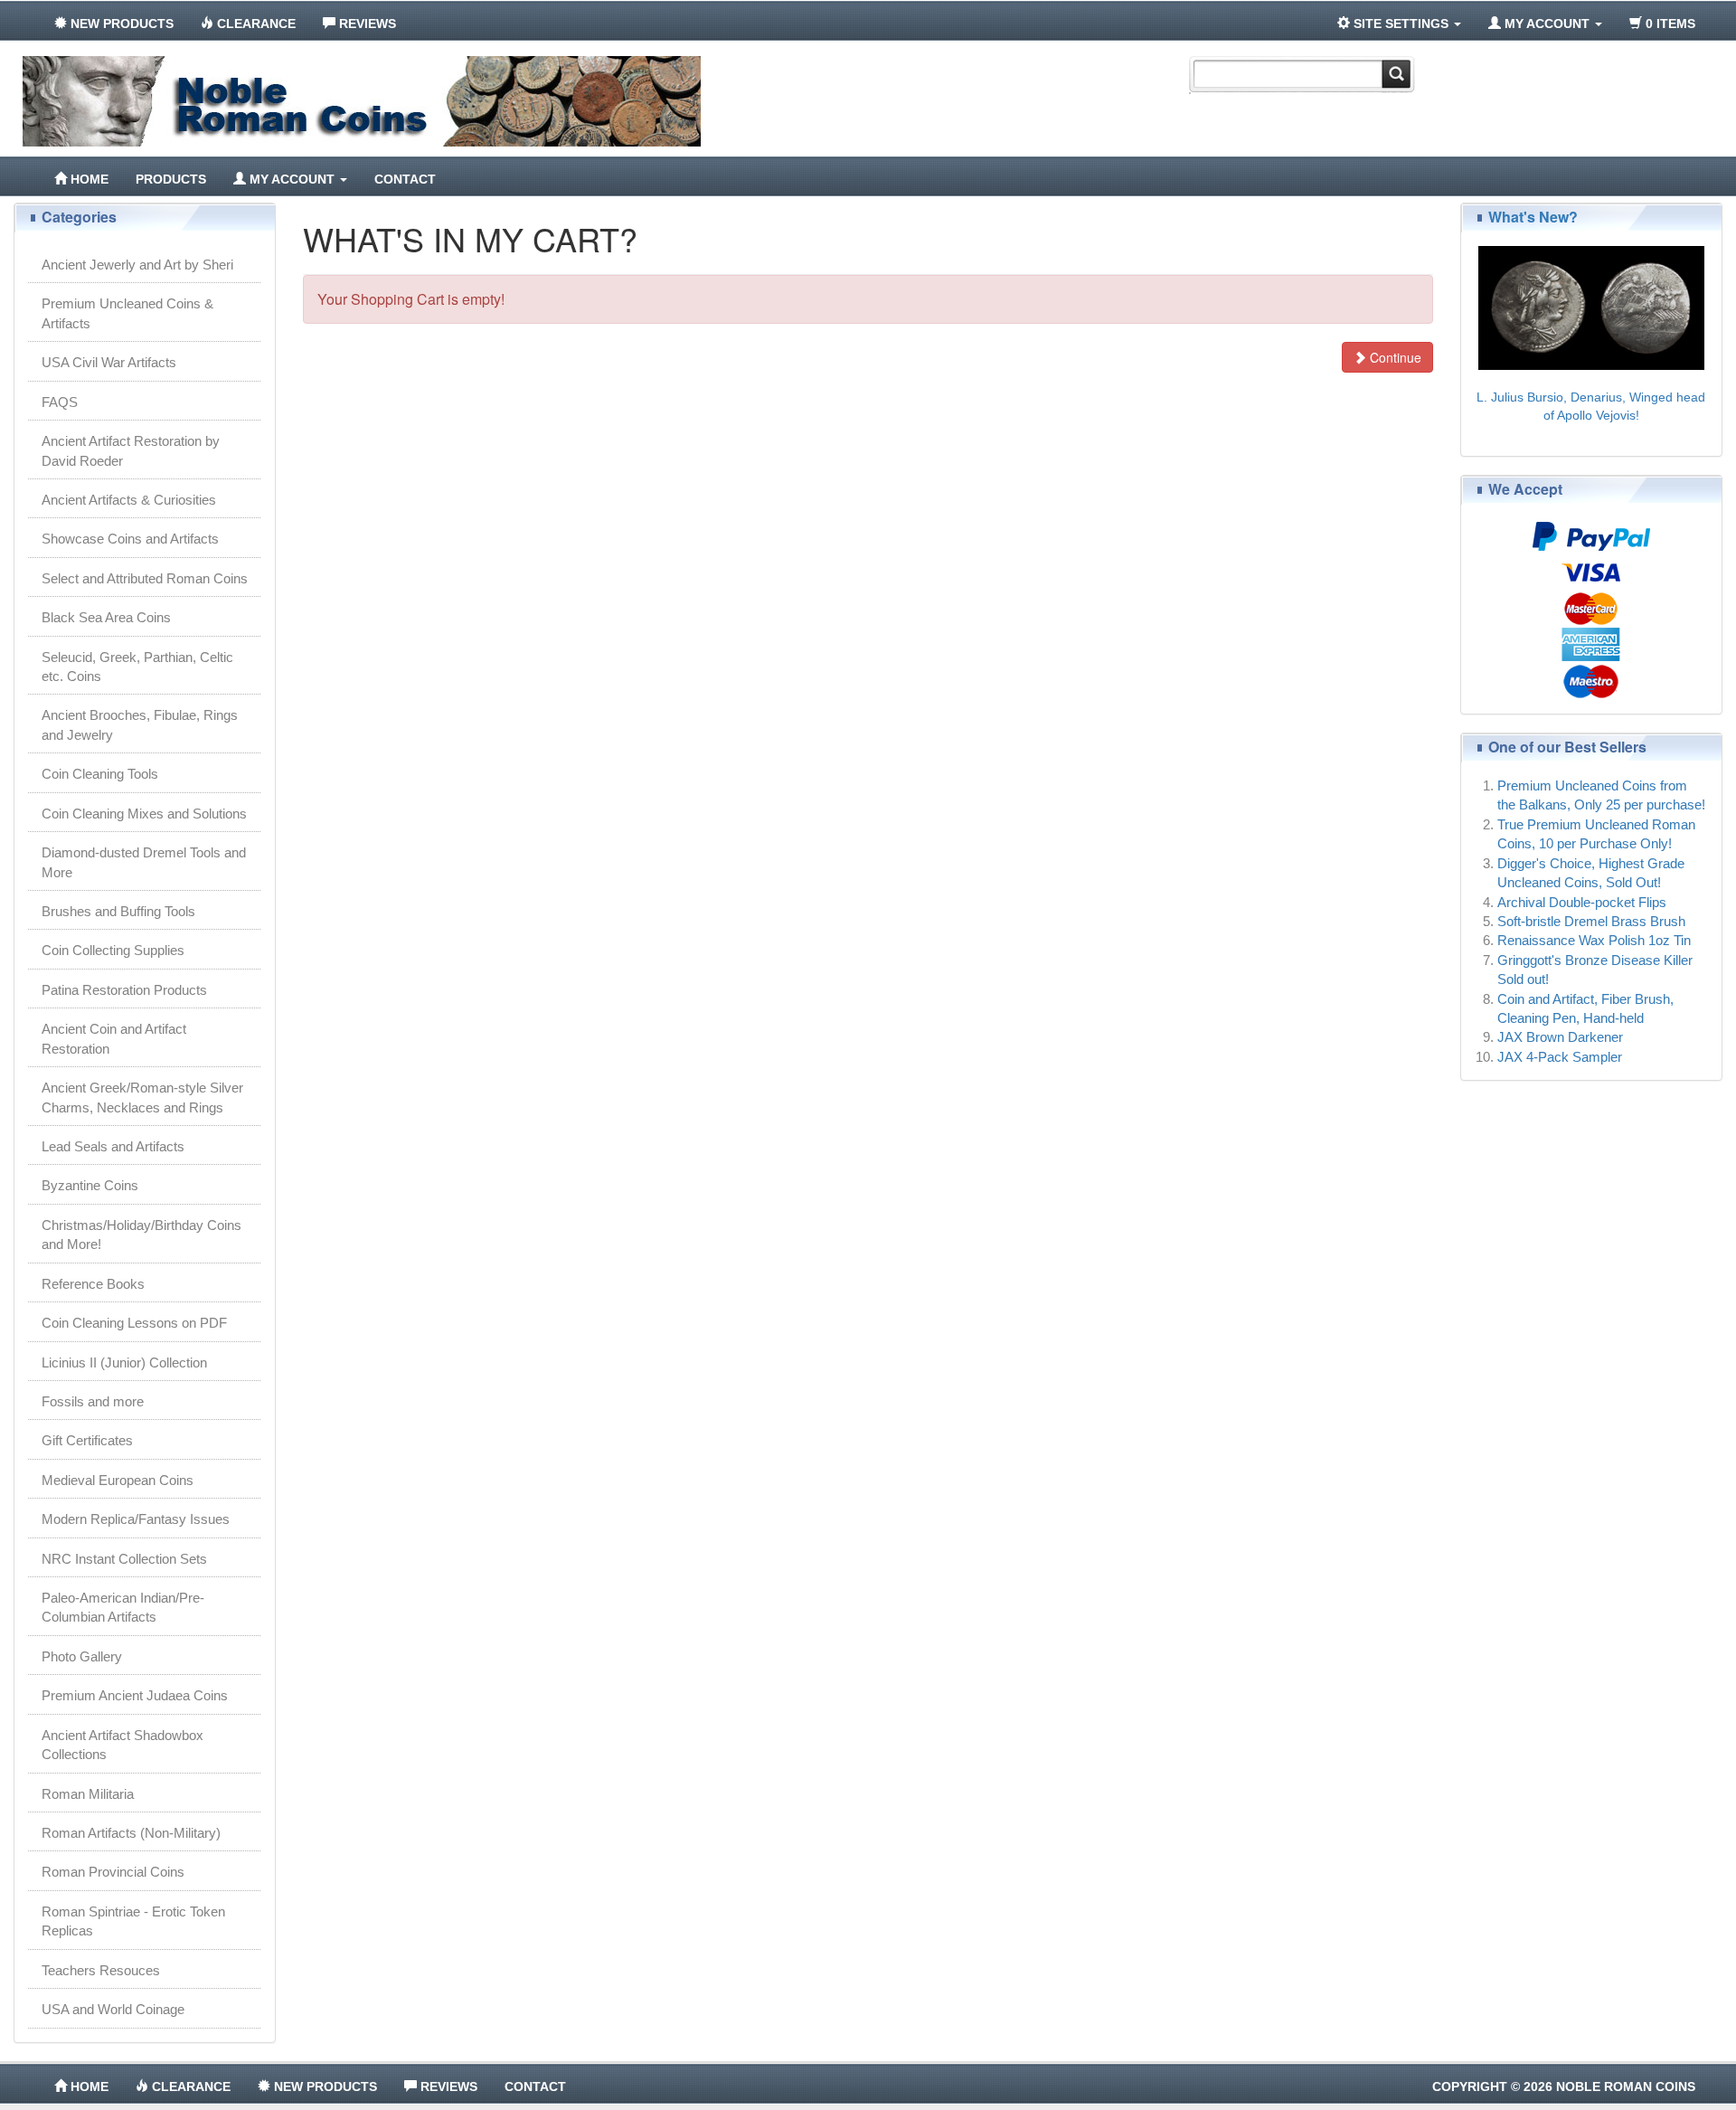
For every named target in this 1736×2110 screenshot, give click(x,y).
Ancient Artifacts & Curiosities (129, 500)
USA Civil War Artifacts (109, 362)
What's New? (1533, 217)
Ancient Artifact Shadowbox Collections (123, 1745)
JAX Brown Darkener (1560, 1037)
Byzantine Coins (90, 1185)
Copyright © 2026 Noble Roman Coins (1564, 2086)
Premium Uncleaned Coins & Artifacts (127, 313)
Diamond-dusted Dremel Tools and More (144, 862)
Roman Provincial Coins (113, 1872)
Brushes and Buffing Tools (118, 911)
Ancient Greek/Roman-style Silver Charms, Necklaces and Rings (142, 1097)
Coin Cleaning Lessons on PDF (134, 1323)
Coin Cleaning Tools (100, 774)
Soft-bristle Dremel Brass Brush (1591, 921)
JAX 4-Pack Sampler (1560, 1057)
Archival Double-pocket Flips (1582, 902)
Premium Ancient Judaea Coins (135, 1695)
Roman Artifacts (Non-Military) (131, 1833)
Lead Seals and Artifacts (113, 1146)
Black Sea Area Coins (106, 617)
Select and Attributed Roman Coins (145, 578)
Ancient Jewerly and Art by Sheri (137, 265)
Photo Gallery (82, 1656)
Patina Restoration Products (124, 990)
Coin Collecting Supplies (113, 950)
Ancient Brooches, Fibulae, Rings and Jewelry (140, 724)
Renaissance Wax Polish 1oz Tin (1594, 940)
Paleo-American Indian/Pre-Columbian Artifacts (123, 1607)
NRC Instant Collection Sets (124, 1559)
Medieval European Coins (118, 1480)
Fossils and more (93, 1401)
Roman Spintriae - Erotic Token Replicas (133, 1921)
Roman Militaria (88, 1794)
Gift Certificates (87, 1440)
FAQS (60, 402)
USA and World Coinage (113, 2009)
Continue (1394, 357)
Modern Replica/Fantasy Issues (136, 1519)
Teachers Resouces (101, 1970)
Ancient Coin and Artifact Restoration (114, 1038)
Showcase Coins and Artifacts (130, 539)
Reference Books (93, 1284)
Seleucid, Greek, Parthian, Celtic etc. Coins (137, 667)
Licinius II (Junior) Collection (124, 1363)
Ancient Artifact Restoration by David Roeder (131, 450)
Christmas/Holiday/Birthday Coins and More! (142, 1235)
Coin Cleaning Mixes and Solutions (144, 814)
